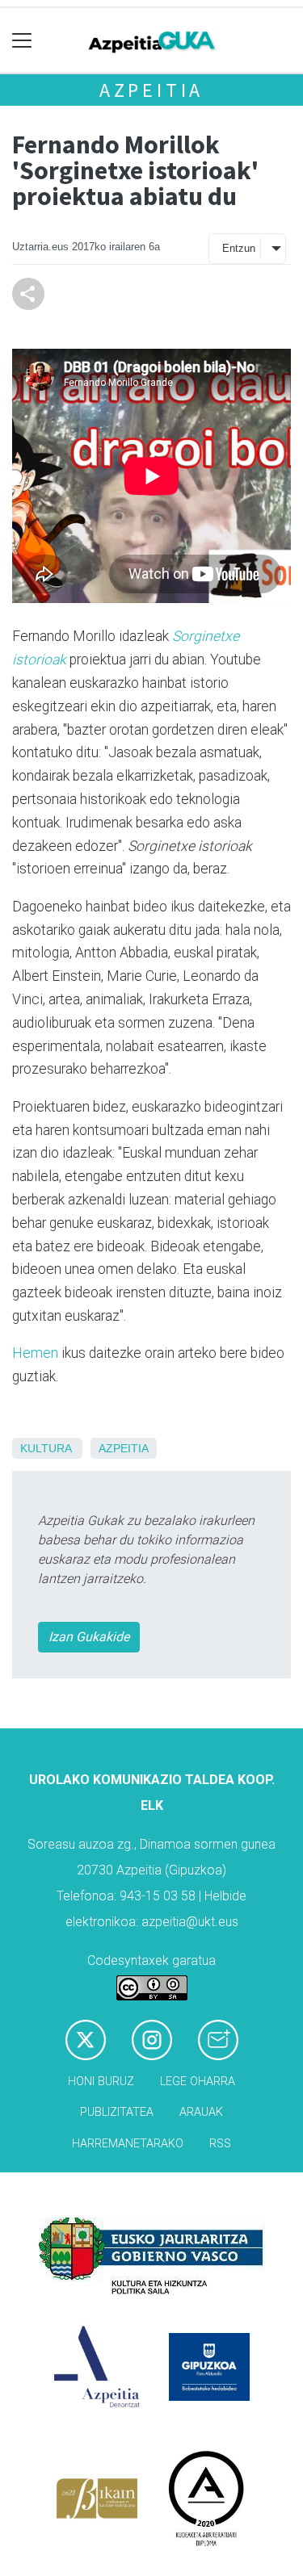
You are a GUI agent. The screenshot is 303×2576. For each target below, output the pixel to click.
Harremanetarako (128, 2144)
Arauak (201, 2112)
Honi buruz (101, 2082)
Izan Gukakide (89, 1637)
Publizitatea (117, 2112)
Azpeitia (151, 90)
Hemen (35, 1353)
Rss (220, 2144)
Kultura (46, 1448)
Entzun (239, 248)
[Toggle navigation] (22, 41)
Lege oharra (198, 2082)
